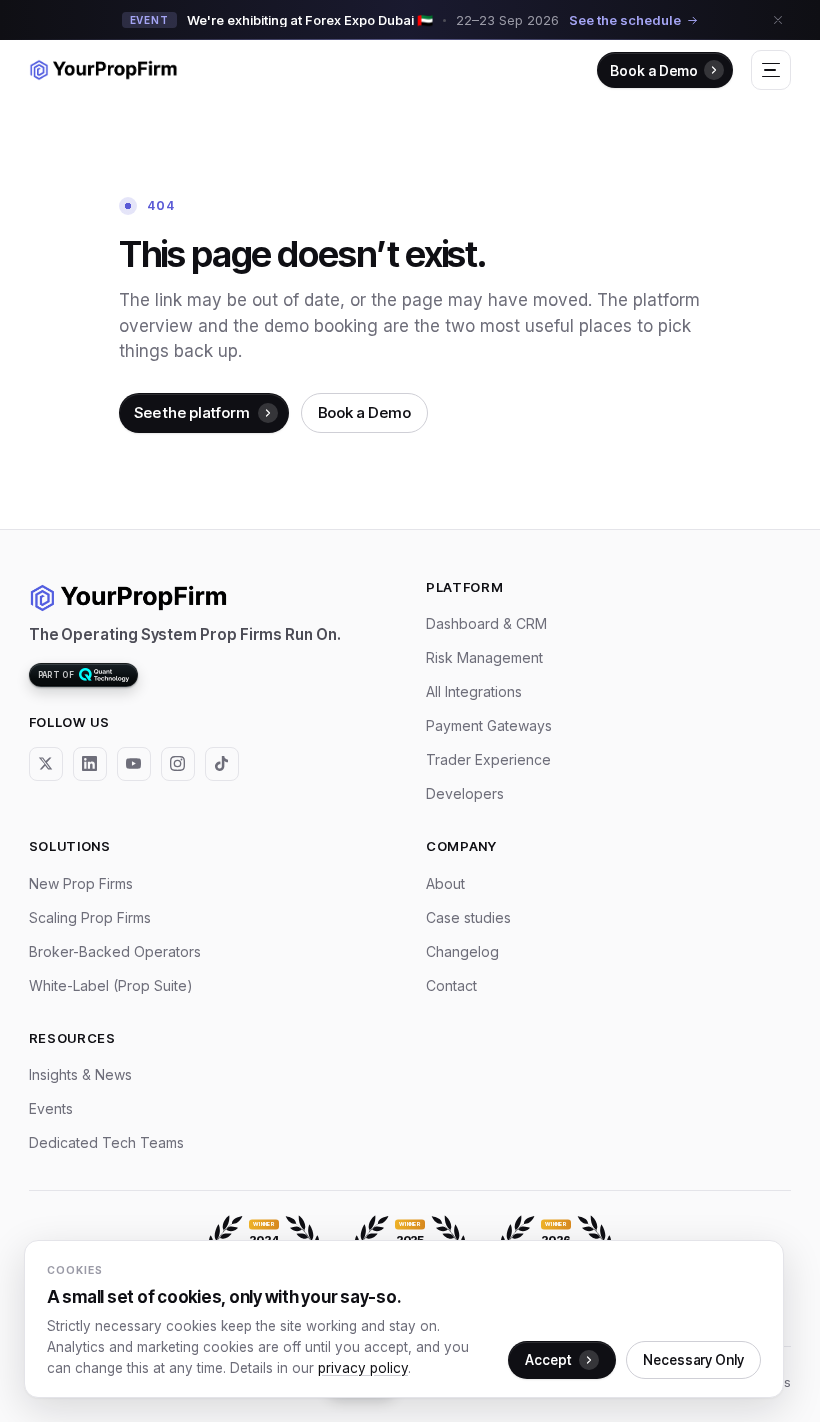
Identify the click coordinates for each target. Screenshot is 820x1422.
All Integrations (474, 691)
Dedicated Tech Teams (106, 1142)
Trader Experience (488, 759)
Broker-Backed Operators (115, 951)
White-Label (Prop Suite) (111, 985)
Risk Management (484, 657)
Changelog (462, 951)
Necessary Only (693, 1360)
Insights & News (80, 1074)
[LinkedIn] (90, 764)
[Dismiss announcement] (778, 20)
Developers (465, 793)
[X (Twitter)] (46, 764)
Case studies (468, 917)
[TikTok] (222, 764)
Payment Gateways (489, 725)
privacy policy (363, 1368)
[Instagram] (178, 764)
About (445, 883)
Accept (548, 1360)
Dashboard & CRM (486, 623)
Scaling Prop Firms (90, 917)
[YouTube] (134, 764)
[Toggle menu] (771, 70)
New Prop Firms (81, 883)
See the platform (192, 412)
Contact (451, 985)
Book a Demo (654, 70)
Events (51, 1108)
